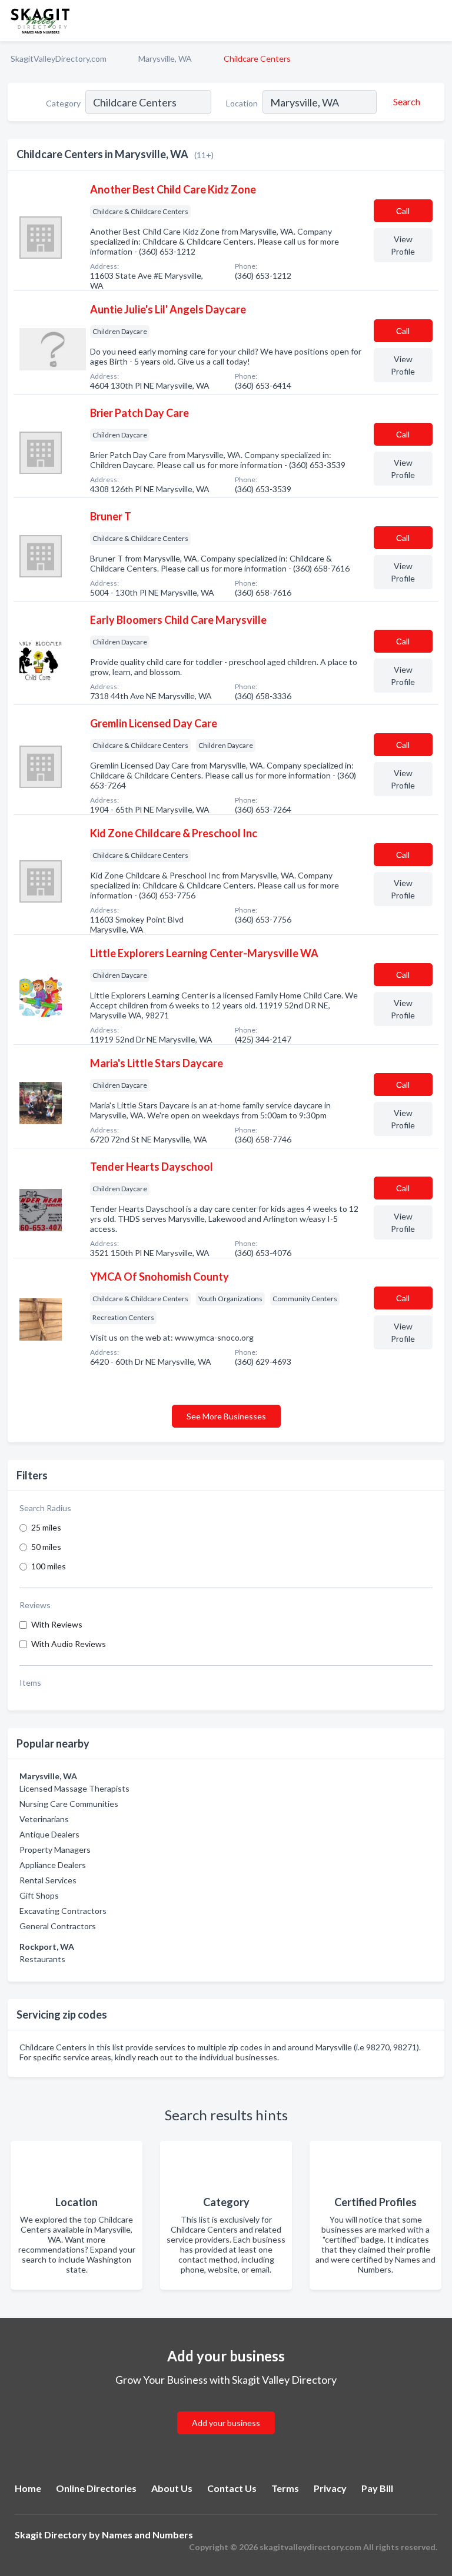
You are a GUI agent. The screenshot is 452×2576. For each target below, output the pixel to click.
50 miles (46, 1547)
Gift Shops (39, 1895)
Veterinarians (44, 1819)
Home (28, 2488)
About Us (172, 2488)
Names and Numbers (147, 2535)
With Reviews (57, 1624)
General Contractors (58, 1926)
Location (242, 103)
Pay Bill (377, 2488)
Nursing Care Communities (69, 1804)
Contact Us (232, 2488)
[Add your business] (226, 2409)
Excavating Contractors (63, 1911)
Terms (285, 2488)
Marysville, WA (165, 59)
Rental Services (48, 1880)
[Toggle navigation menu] (436, 21)
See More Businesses (226, 1416)
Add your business (226, 2423)
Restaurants (42, 1959)
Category (63, 103)
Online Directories (96, 2488)
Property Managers (55, 1850)
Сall (403, 211)
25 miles (46, 1527)
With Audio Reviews (69, 1644)
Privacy (330, 2488)
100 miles (49, 1566)
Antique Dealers (49, 1834)
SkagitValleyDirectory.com (59, 59)
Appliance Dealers (53, 1865)
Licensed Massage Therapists (74, 1788)
